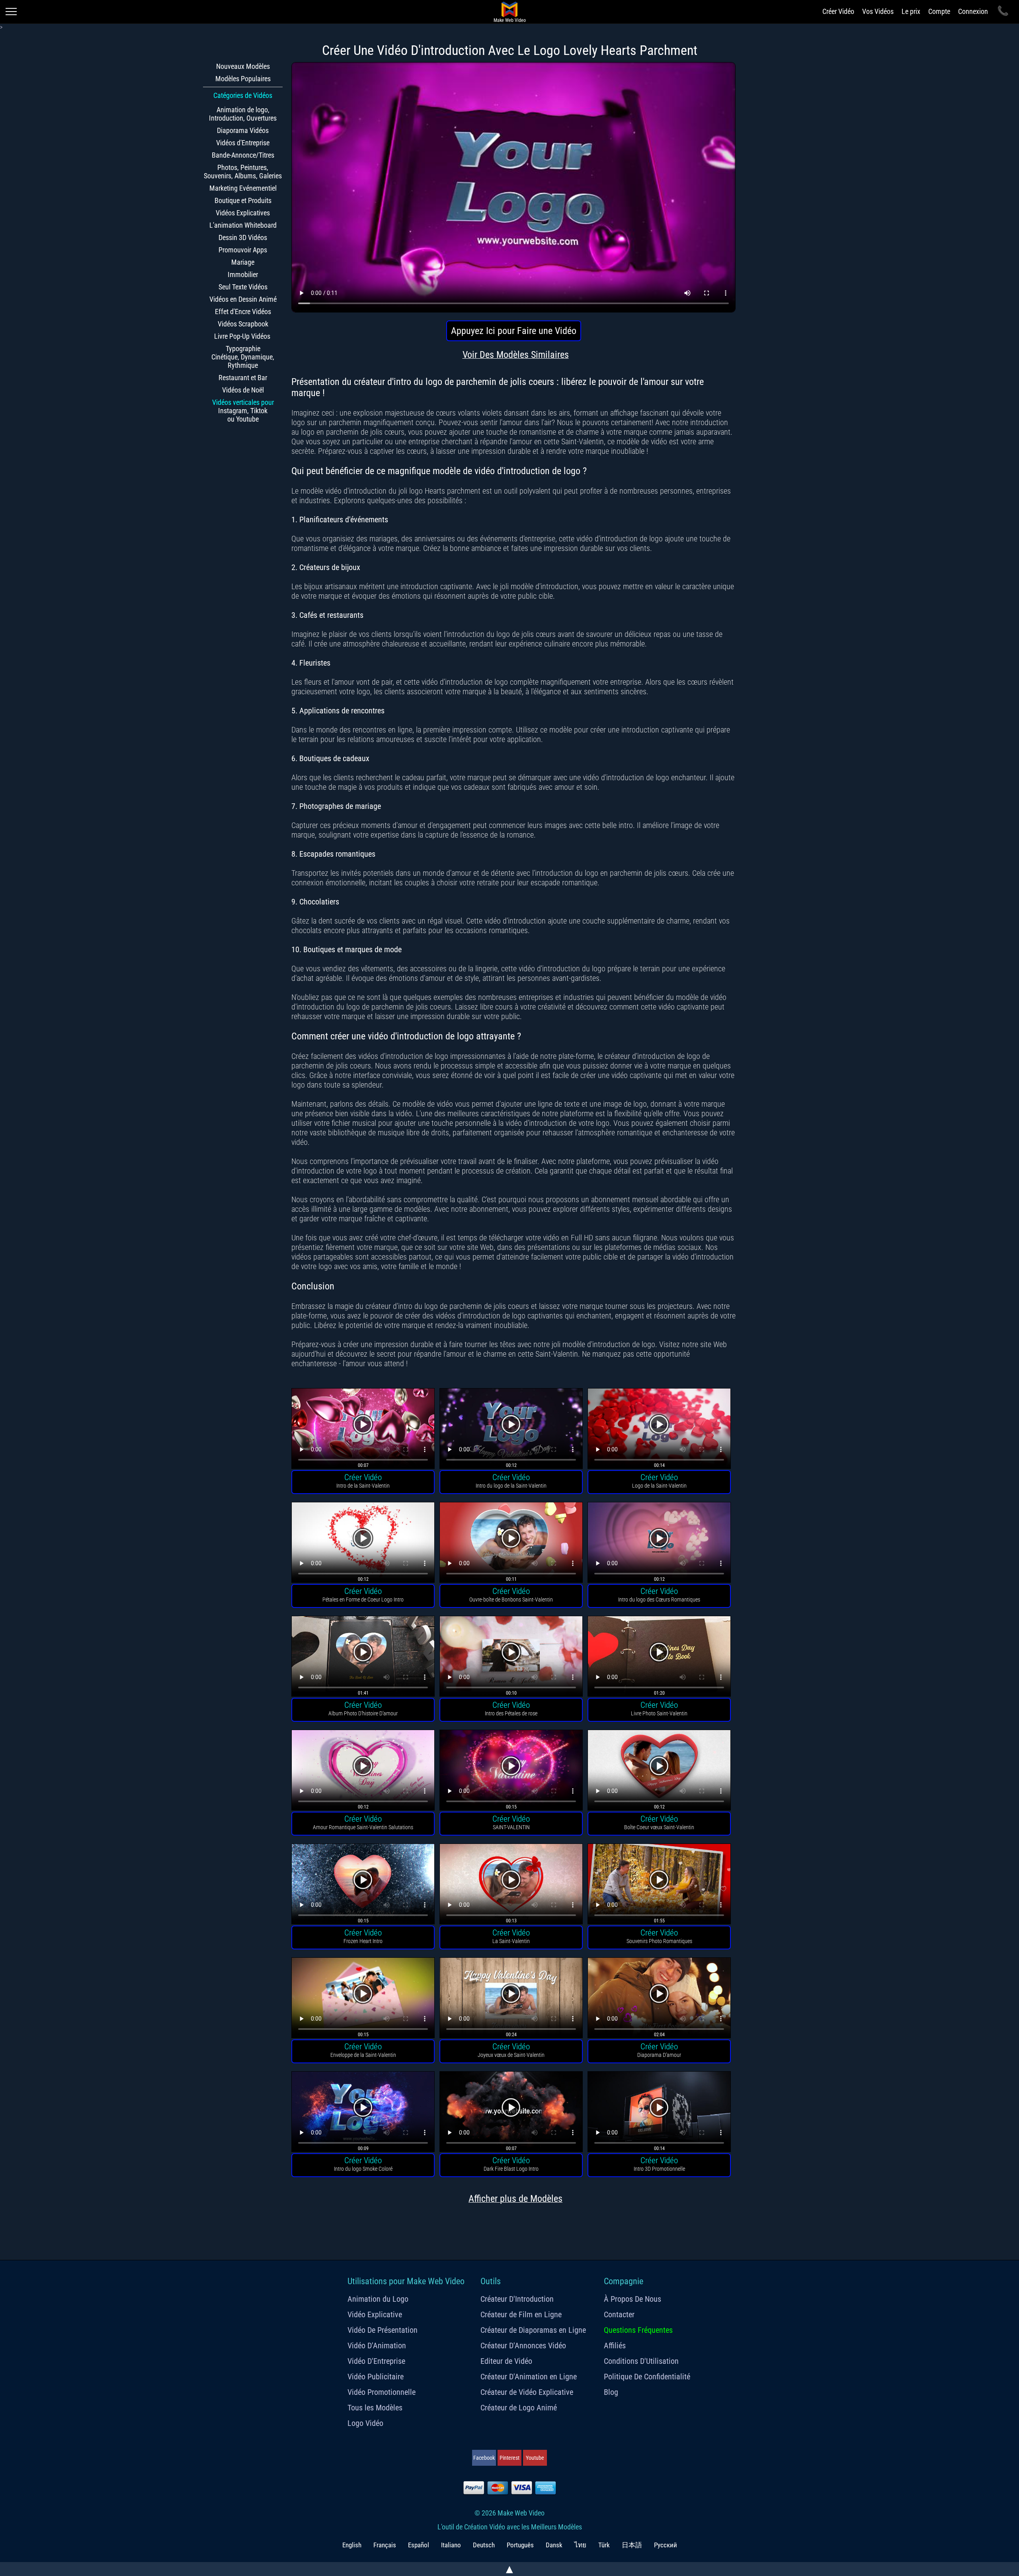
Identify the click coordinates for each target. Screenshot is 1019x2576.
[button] (363, 1430)
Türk (604, 2545)
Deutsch (484, 2545)
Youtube (535, 2458)
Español (419, 2545)
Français (385, 2545)
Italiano (451, 2545)
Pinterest (509, 2458)
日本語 (632, 2545)
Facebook (484, 2458)
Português (520, 2545)
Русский (666, 2545)
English (352, 2545)
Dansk (554, 2545)
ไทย (580, 2545)
